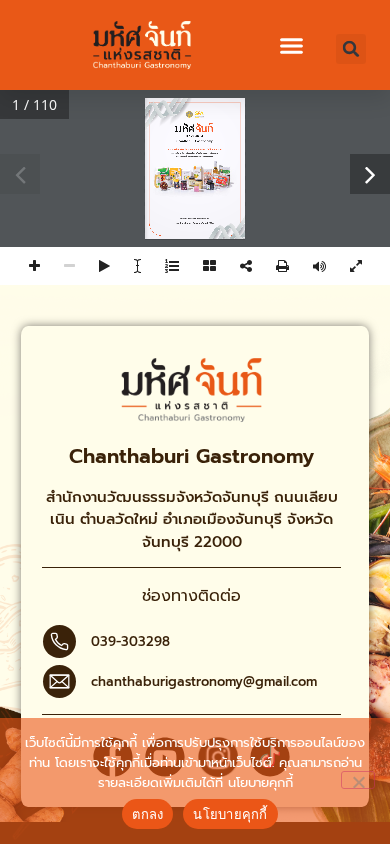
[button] (292, 46)
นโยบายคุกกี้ (260, 782)
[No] (358, 780)
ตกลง (147, 814)
